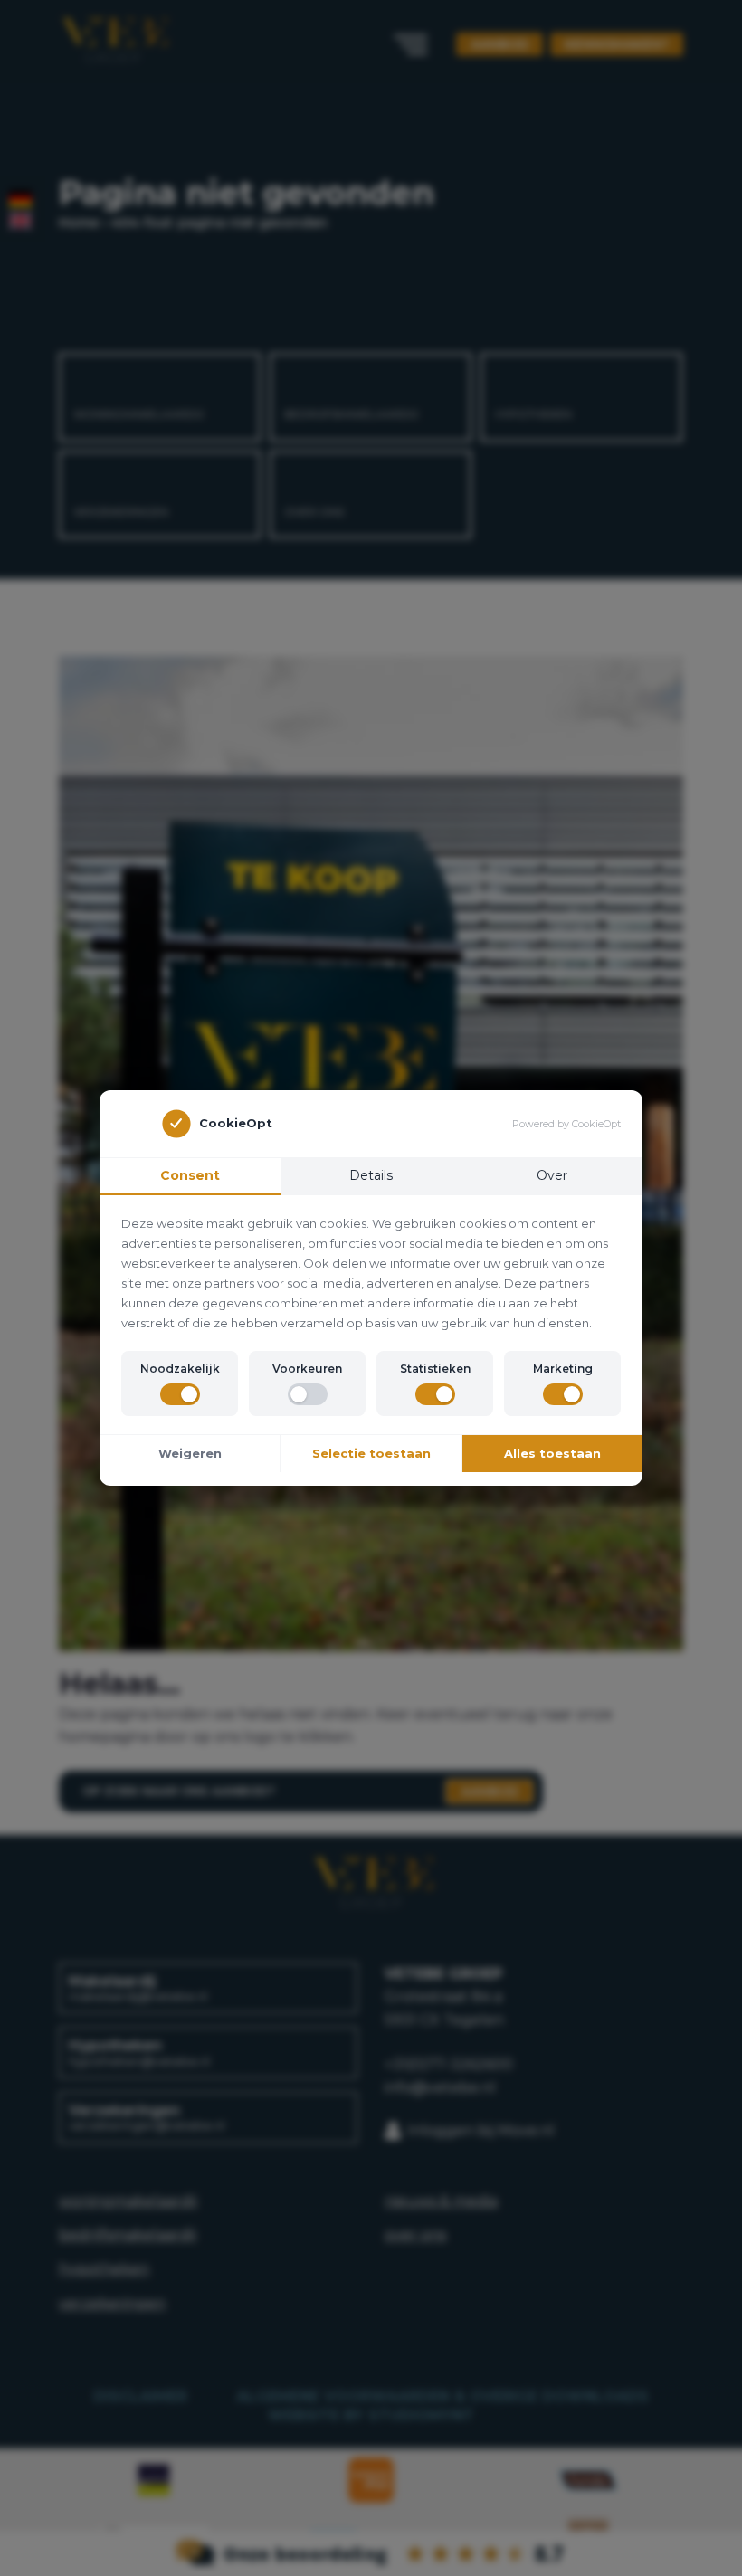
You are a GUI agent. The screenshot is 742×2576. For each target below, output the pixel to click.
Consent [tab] (190, 1175)
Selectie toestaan (371, 1453)
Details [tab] (371, 1175)
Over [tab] (552, 1175)
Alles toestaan (552, 1453)
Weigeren (190, 1453)
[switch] (180, 1394)
